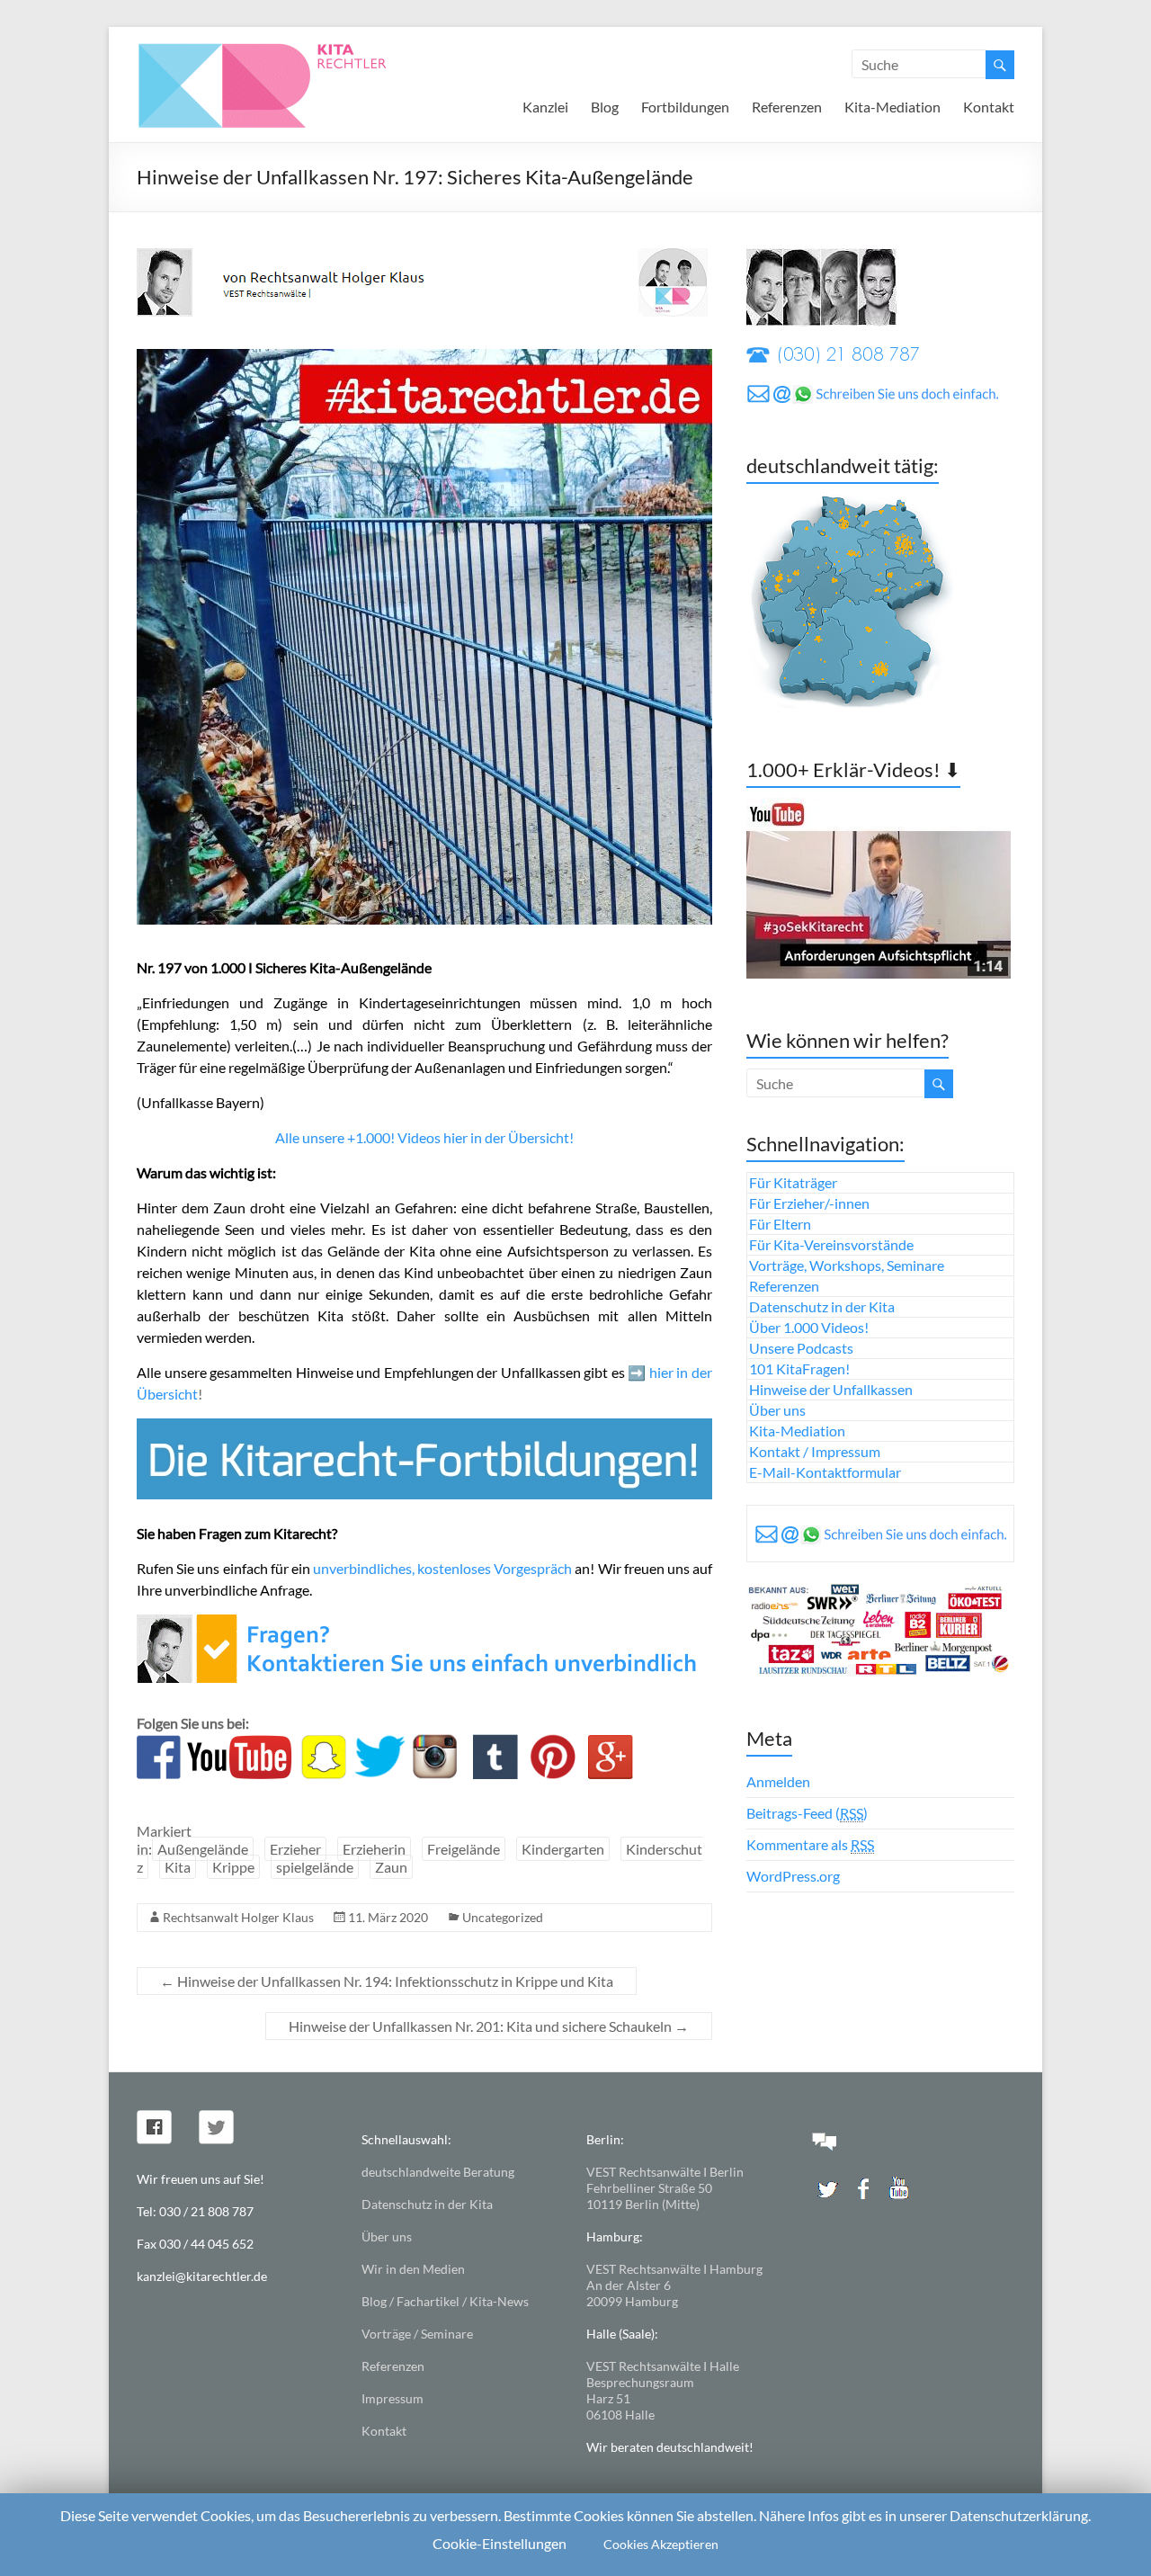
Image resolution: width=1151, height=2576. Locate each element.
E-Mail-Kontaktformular (825, 1472)
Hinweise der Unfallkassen (831, 1389)
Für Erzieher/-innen (809, 1203)
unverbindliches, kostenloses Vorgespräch (442, 1568)
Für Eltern (780, 1224)
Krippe (233, 1867)
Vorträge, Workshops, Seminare (847, 1265)
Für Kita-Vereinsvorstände (831, 1244)
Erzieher (295, 1849)
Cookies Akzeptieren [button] (661, 2544)
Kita (178, 1867)
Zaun (391, 1867)
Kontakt (989, 107)
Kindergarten (563, 1849)
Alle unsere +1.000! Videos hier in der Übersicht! (424, 1137)
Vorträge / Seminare (417, 2334)
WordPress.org (793, 1876)
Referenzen (787, 107)
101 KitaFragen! (799, 1368)
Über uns (777, 1410)
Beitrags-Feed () (807, 1813)
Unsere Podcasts (801, 1348)
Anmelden (778, 1781)
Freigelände (464, 1849)
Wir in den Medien (413, 2269)
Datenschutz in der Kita (822, 1306)
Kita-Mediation (892, 107)
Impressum (393, 2398)
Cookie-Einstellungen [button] (500, 2543)
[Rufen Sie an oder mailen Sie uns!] (422, 1625)
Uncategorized (503, 1917)
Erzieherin (374, 1849)
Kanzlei (545, 107)
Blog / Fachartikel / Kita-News (445, 2301)
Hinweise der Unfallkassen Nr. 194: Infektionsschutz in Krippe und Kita (387, 1981)
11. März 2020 (388, 1917)
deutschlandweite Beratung (438, 2172)
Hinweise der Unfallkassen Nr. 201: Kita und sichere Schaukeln (489, 2026)
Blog (605, 107)
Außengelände (203, 1849)
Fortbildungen (685, 107)
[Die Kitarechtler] (287, 49)
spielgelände (315, 1867)
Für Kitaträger (793, 1182)
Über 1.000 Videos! (809, 1327)
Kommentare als (810, 1844)
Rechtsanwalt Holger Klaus (238, 1917)
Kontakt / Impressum (815, 1451)
